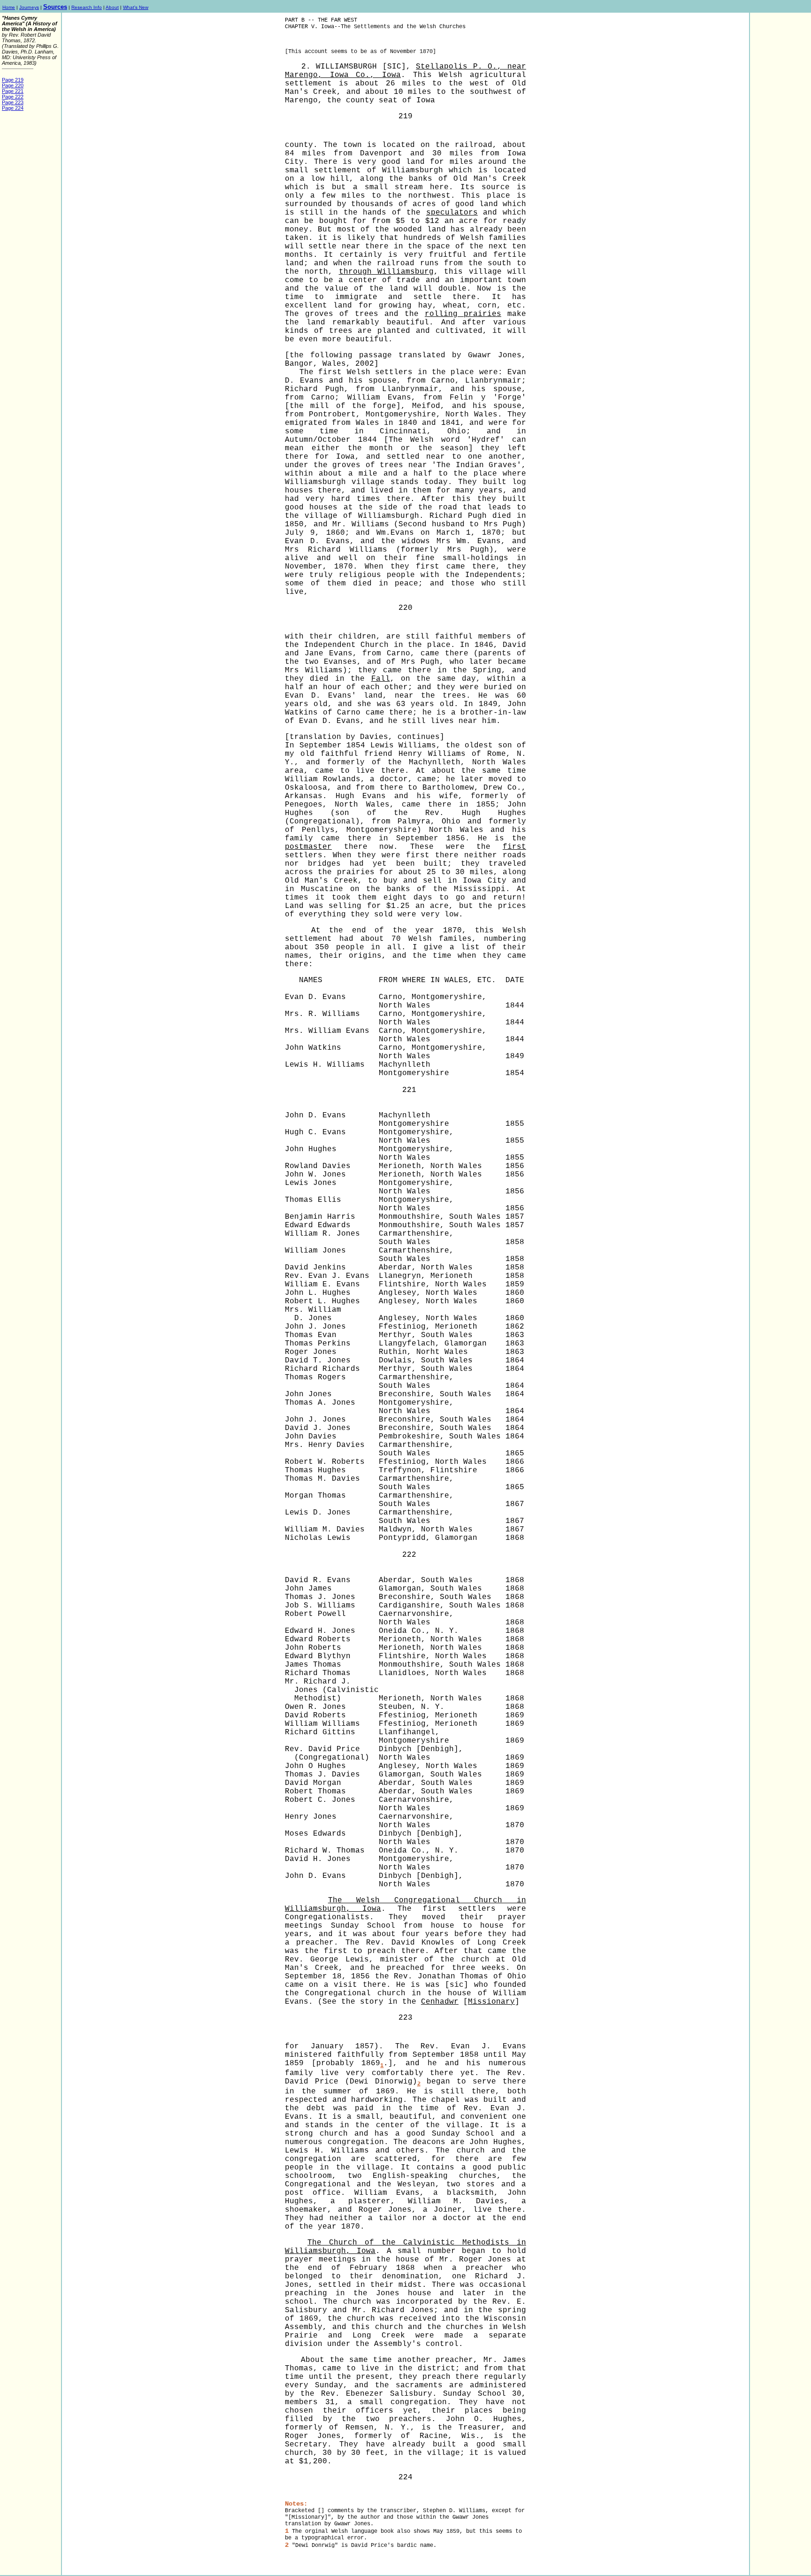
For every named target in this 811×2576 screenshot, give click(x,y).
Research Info (87, 7)
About (112, 7)
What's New (136, 7)
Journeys (29, 7)
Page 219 (13, 80)
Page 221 (13, 91)
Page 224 (13, 108)
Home (9, 7)
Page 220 (13, 85)
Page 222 (13, 97)
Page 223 (13, 102)
